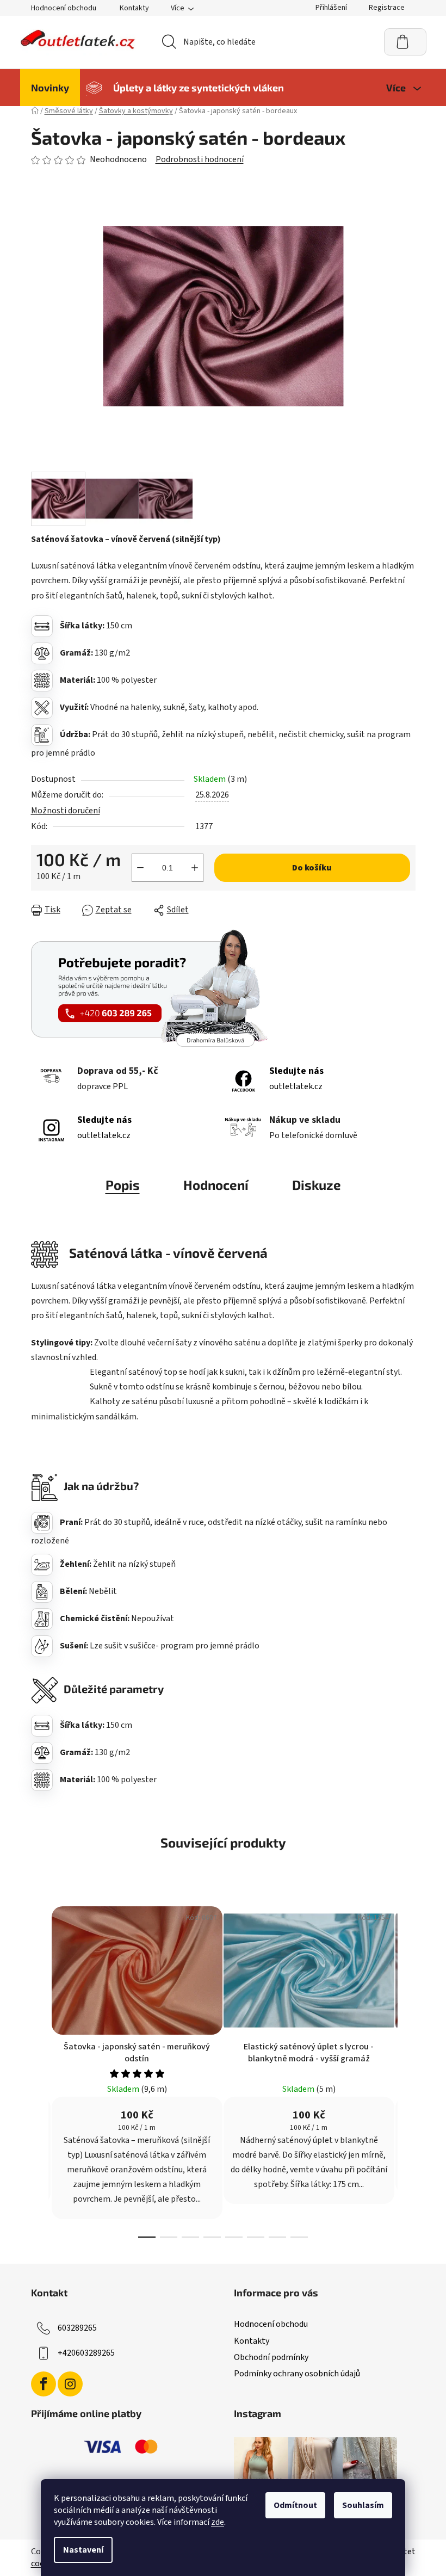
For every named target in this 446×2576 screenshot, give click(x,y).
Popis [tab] (123, 1185)
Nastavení (83, 2550)
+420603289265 (86, 2353)
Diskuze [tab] (317, 1185)
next (407, 2069)
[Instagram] (70, 2384)
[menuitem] (50, 88)
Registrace (387, 8)
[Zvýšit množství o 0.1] (195, 868)
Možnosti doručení (66, 811)
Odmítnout (295, 2505)
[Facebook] (44, 2384)
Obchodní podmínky (271, 2357)
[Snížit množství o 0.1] (140, 868)
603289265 (77, 2328)
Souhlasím (363, 2505)
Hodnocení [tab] (216, 1185)
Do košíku (312, 868)
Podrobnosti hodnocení (200, 159)
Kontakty (134, 8)
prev (40, 2069)
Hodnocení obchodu (64, 8)
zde (218, 2522)
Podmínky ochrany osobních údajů (297, 2374)
